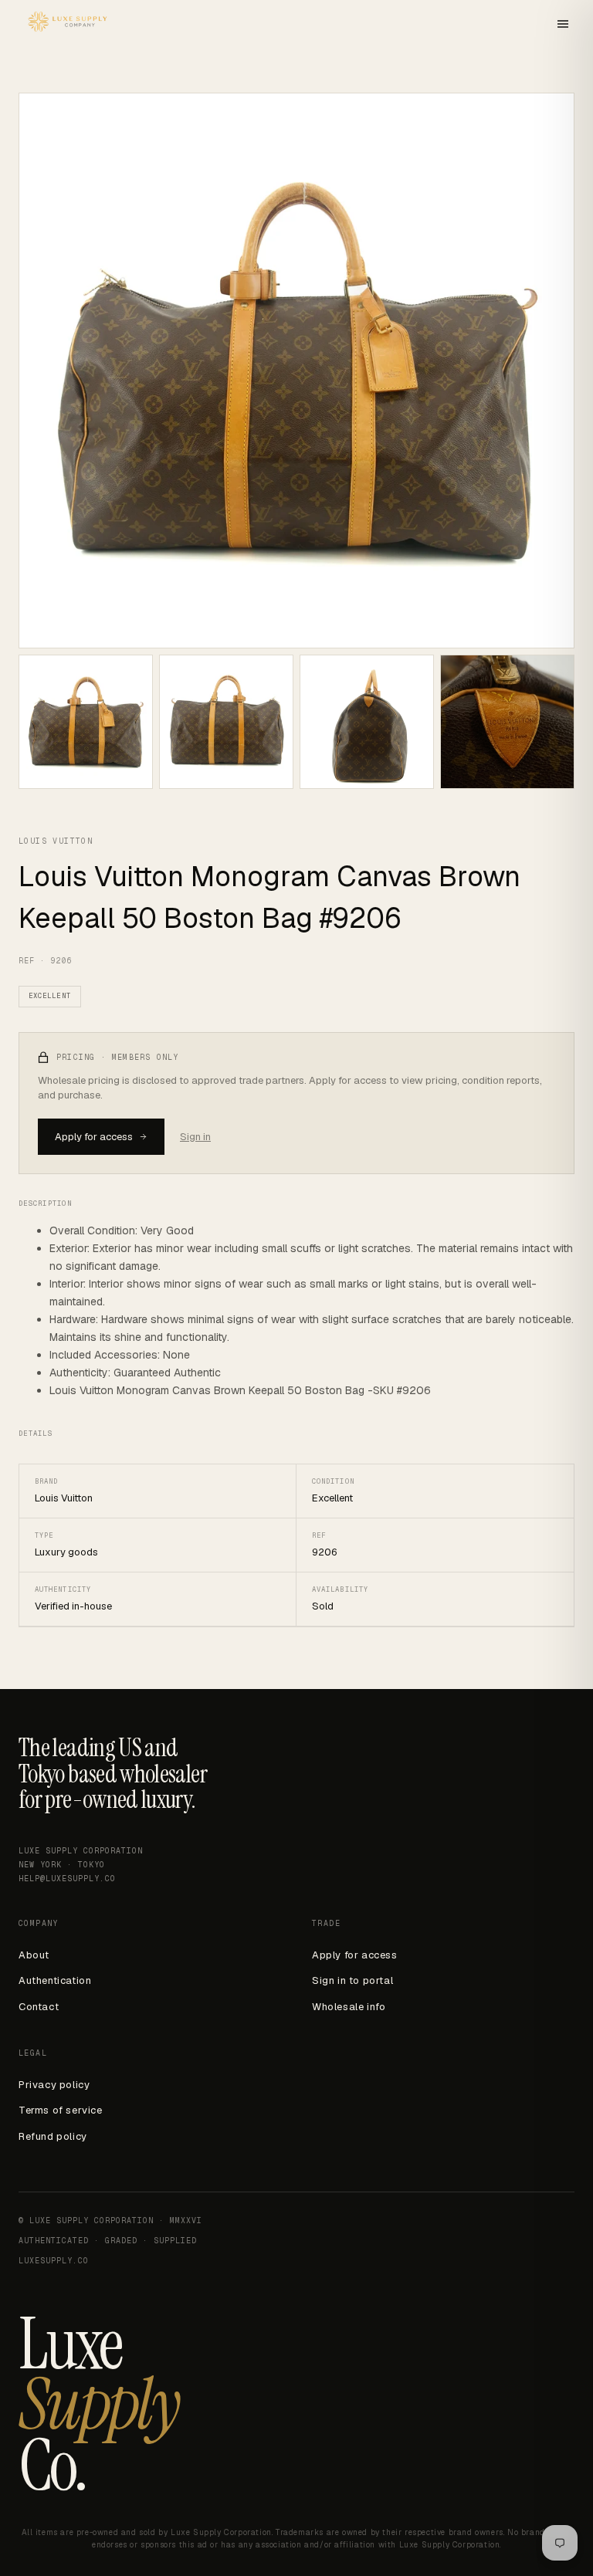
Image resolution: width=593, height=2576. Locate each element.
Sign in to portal (352, 1980)
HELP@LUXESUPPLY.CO (67, 1879)
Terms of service (61, 2110)
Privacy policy (54, 2085)
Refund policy (53, 2136)
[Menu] (563, 25)
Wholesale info (349, 2007)
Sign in (195, 1137)
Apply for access (94, 1137)
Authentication (55, 1980)
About (34, 1955)
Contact (39, 2007)
